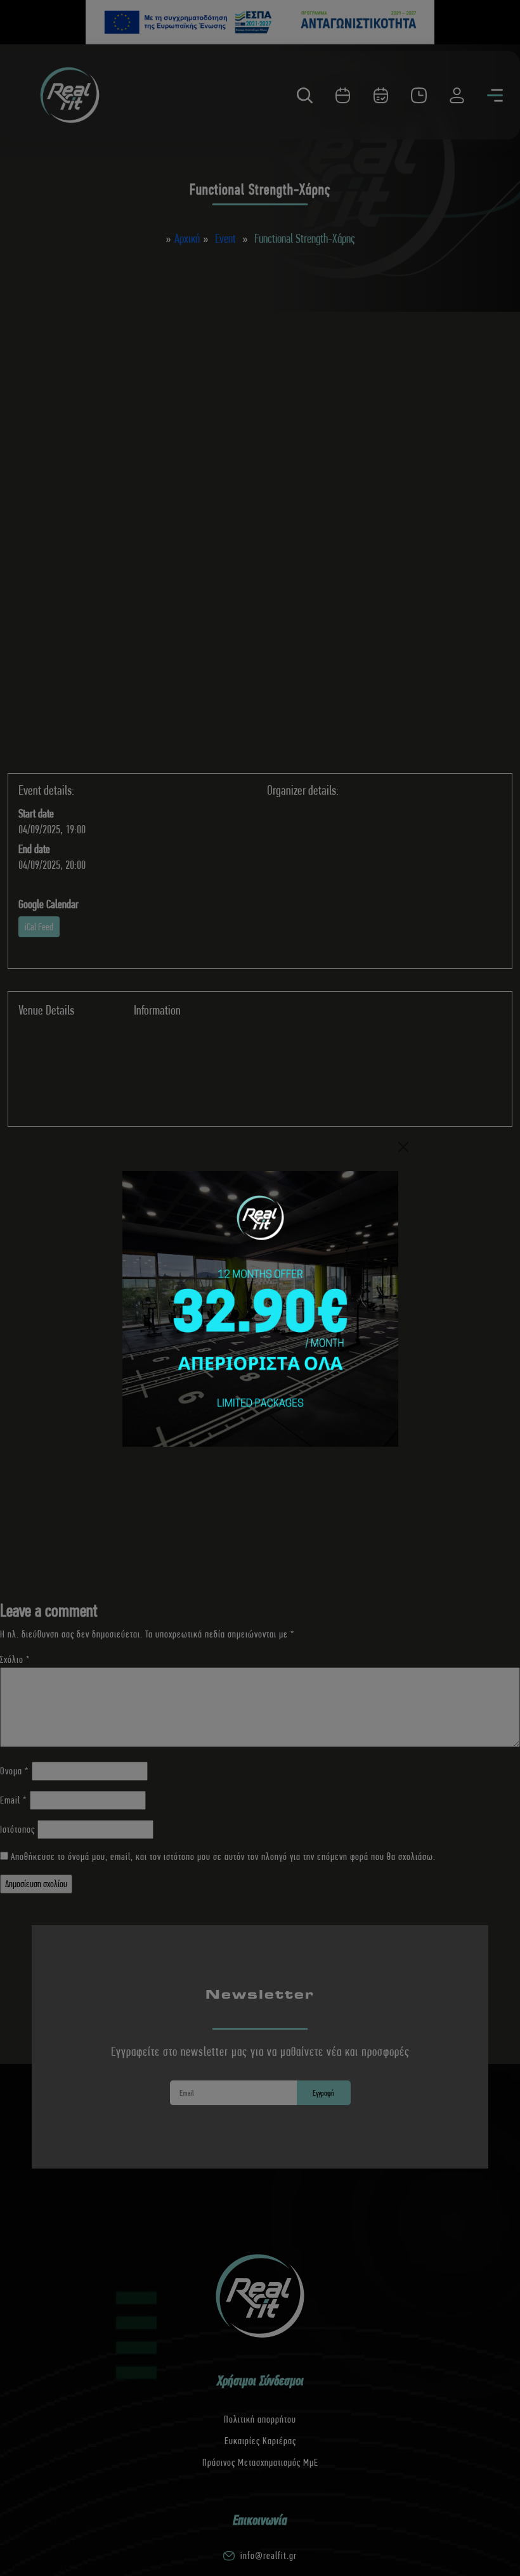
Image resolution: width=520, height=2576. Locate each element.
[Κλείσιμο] (403, 1147)
